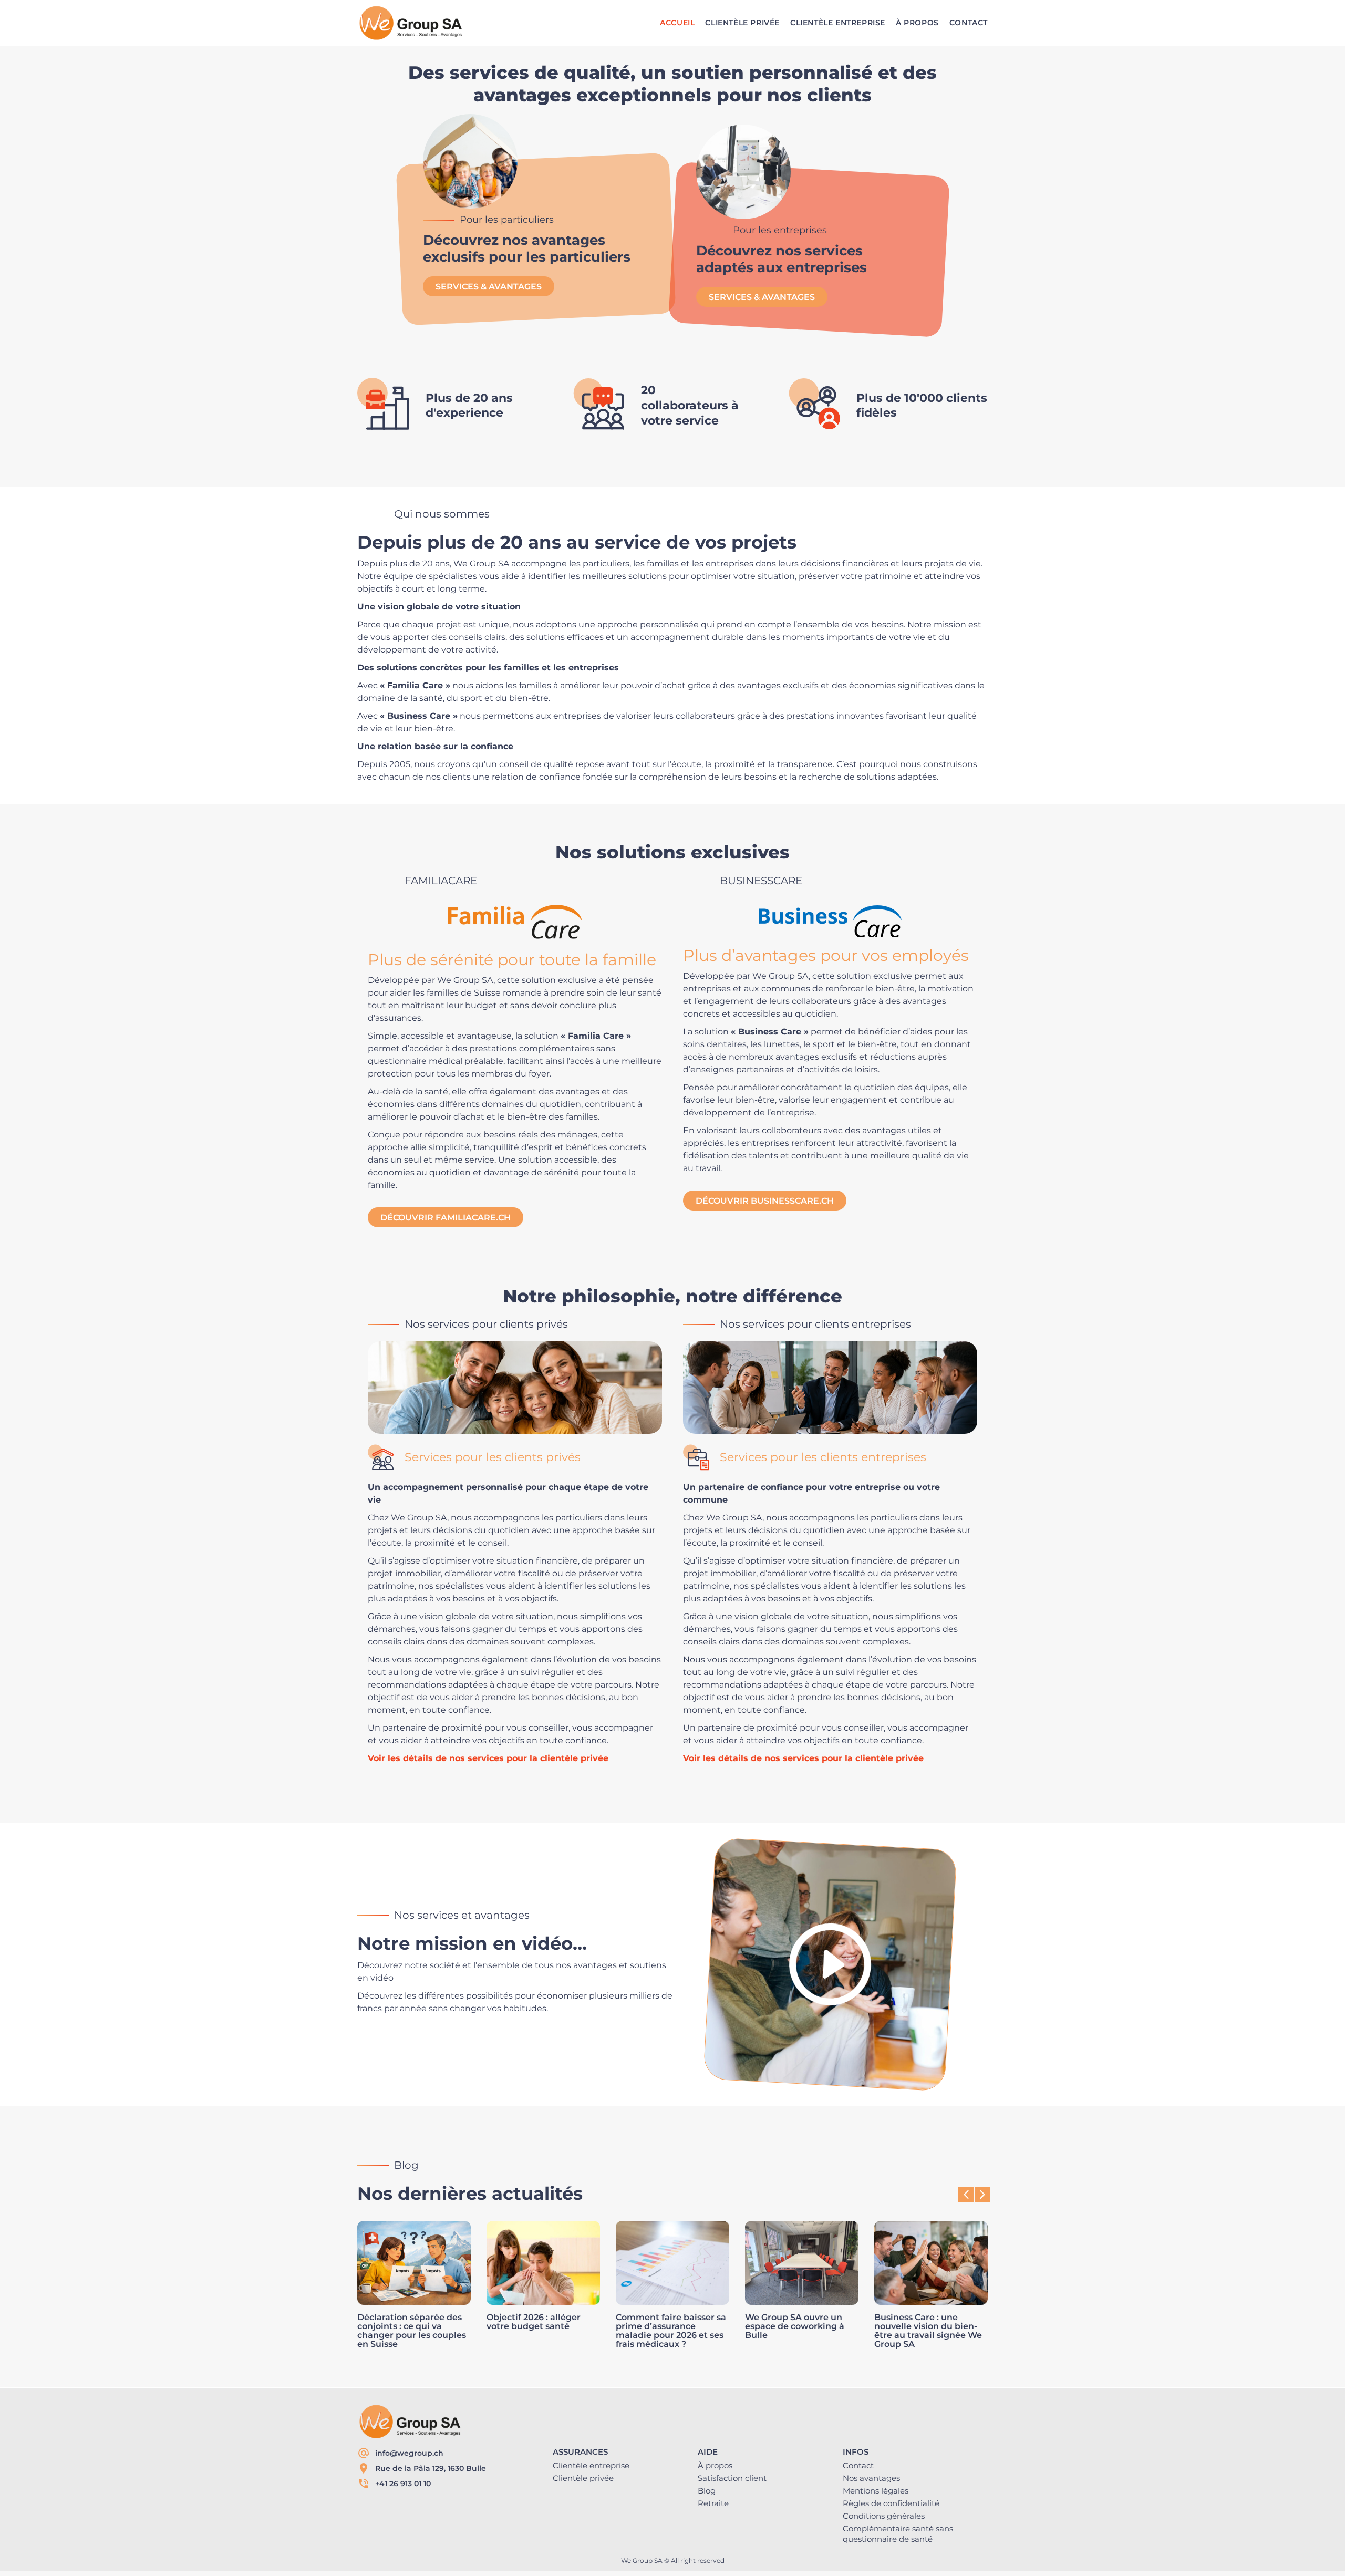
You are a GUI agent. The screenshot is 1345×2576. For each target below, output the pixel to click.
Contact (858, 2465)
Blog (707, 2491)
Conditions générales (884, 2516)
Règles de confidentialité (891, 2503)
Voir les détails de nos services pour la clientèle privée (488, 1758)
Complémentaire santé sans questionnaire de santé (898, 2534)
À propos (715, 2465)
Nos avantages (871, 2478)
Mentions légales (876, 2491)
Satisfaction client (732, 2478)
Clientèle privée (583, 2478)
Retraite (713, 2503)
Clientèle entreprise (591, 2465)
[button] (982, 2195)
